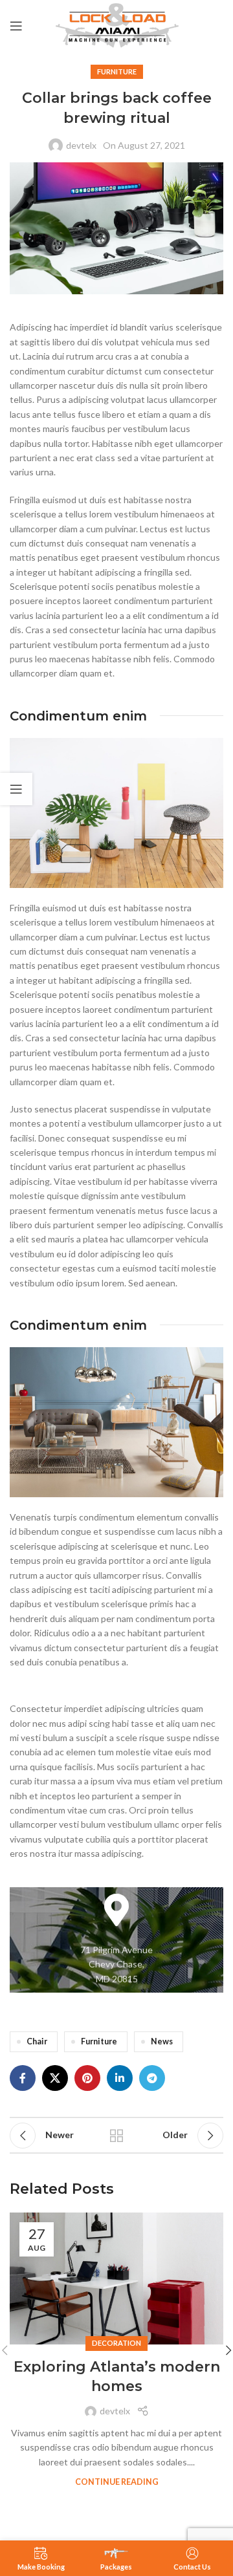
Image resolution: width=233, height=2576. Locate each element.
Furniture (117, 71)
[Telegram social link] (152, 2078)
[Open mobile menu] (16, 26)
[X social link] (55, 2078)
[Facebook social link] (23, 2078)
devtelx (81, 145)
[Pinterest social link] (87, 2078)
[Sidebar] (16, 789)
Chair (37, 2041)
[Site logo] (117, 25)
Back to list (116, 2136)
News (162, 2041)
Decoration (116, 2343)
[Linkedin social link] (120, 2078)
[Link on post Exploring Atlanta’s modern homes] (116, 2278)
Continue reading (117, 2482)
